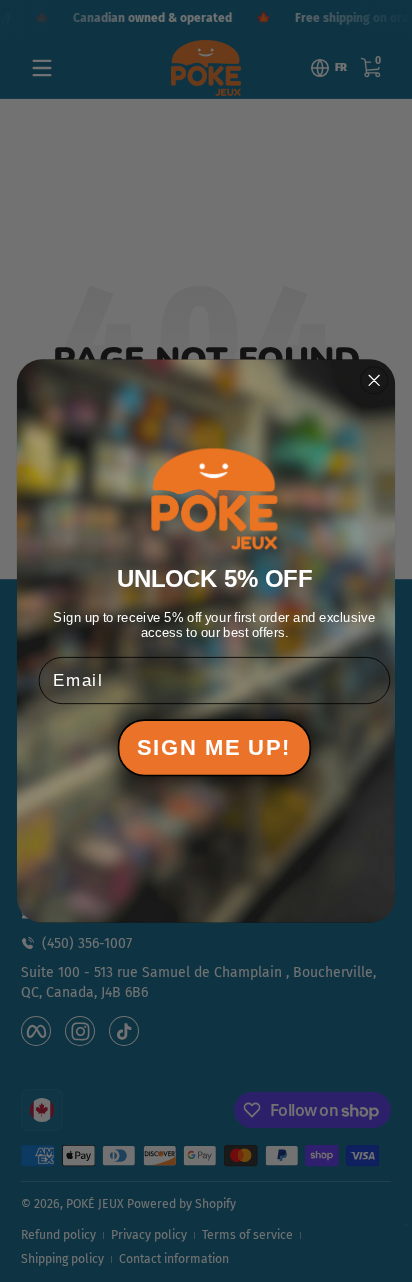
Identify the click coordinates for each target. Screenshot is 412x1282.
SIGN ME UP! (214, 747)
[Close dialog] (374, 380)
